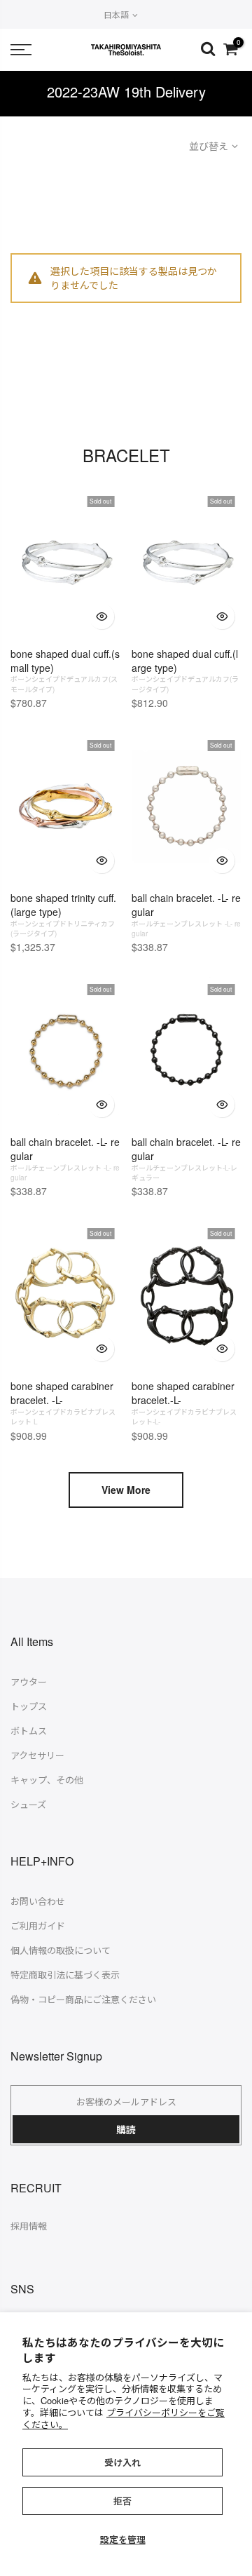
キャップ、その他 (47, 1780)
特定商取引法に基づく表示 (65, 1975)
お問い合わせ (38, 1901)
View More (126, 1490)
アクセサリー (37, 1755)
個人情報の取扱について (61, 1950)
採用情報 (29, 2226)
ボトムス (29, 1731)
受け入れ (122, 2462)
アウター (29, 1681)
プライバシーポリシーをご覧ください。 (124, 2418)
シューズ (28, 1804)
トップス (29, 1706)
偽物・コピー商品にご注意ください (83, 1999)
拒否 (122, 2501)
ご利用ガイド (38, 1926)
